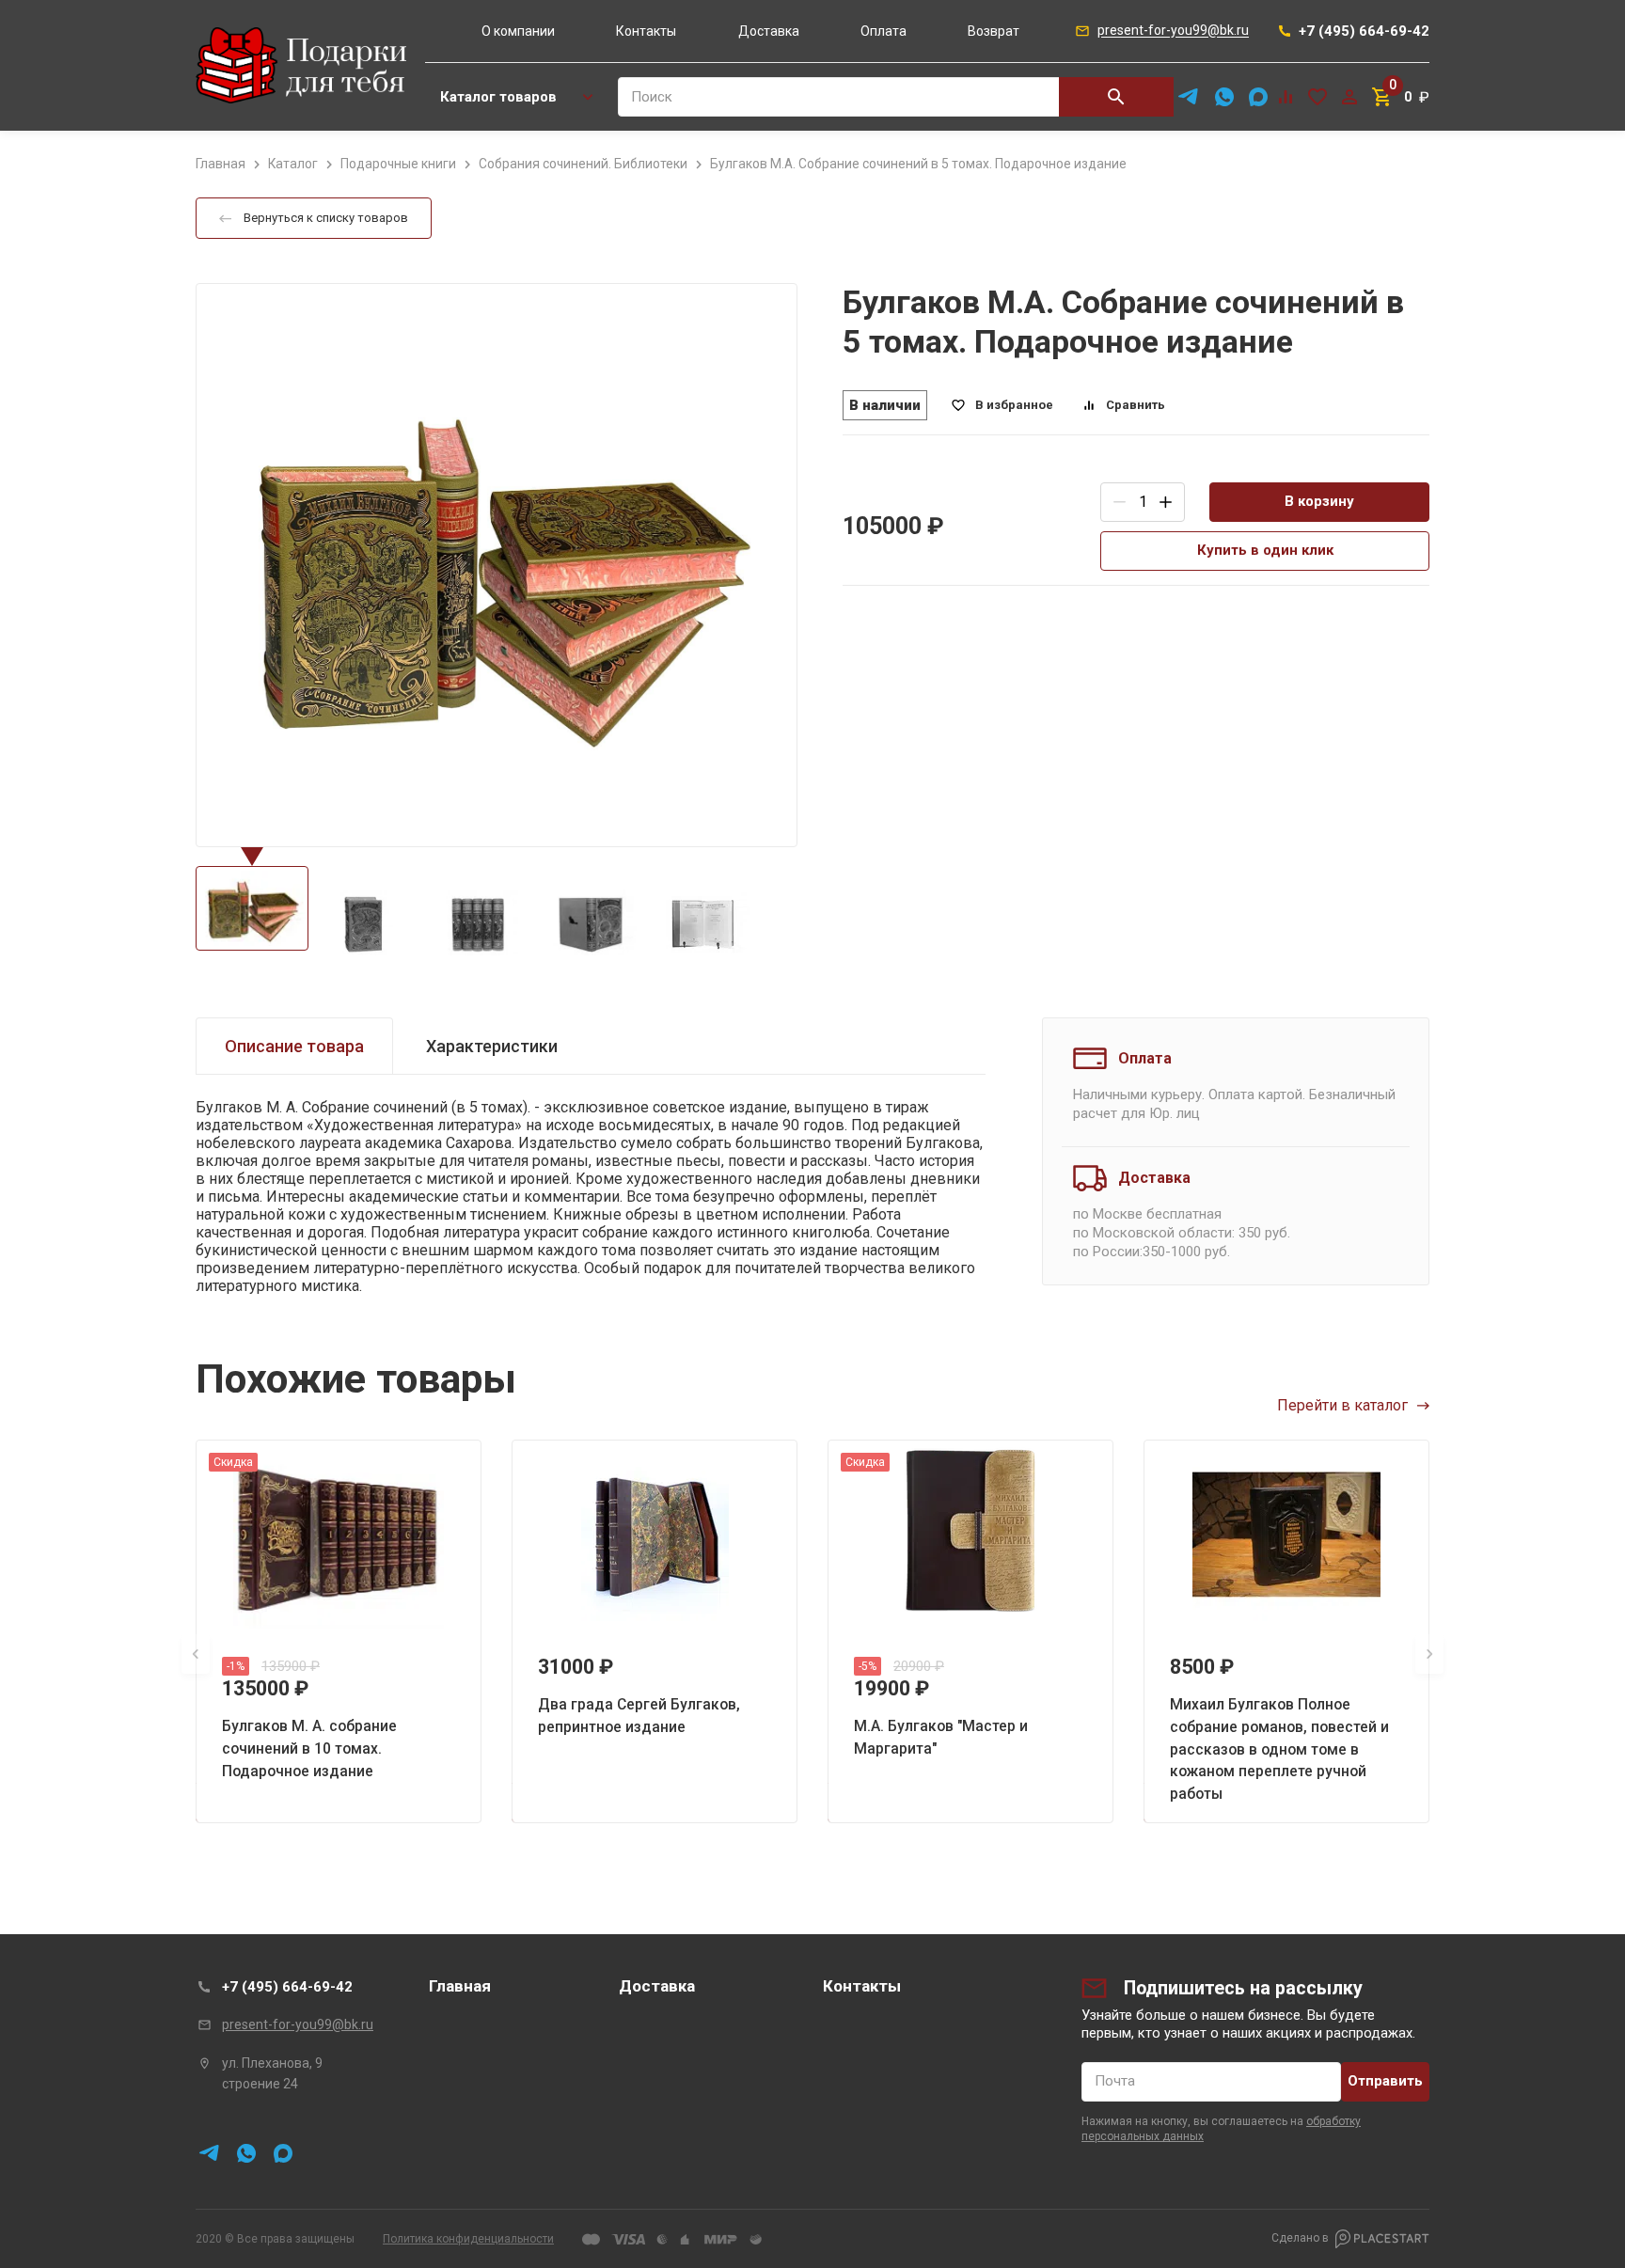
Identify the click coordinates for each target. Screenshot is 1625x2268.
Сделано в (1300, 2238)
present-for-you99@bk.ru (298, 2024)
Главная (460, 1986)
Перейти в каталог (1342, 1405)
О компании (518, 31)
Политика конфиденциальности (468, 2239)
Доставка (769, 31)
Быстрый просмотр (339, 1535)
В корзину (1319, 501)
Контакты (646, 31)
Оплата (883, 31)
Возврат (994, 31)
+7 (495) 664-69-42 (287, 1987)
